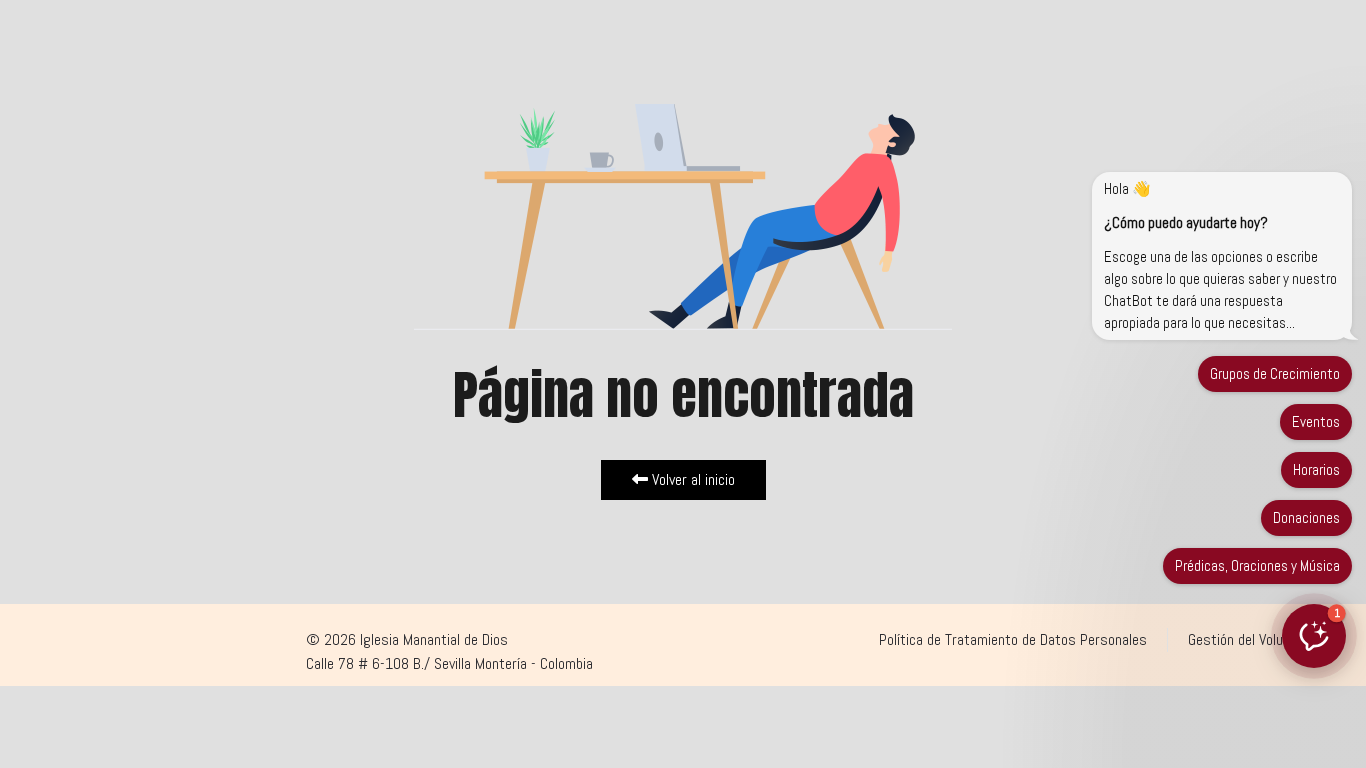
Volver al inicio (691, 479)
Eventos (1316, 421)
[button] (1314, 636)
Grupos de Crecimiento (1275, 373)
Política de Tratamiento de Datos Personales (1013, 639)
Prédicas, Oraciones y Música (1257, 565)
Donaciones (1306, 517)
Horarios (1316, 469)
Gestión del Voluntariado (1260, 639)
